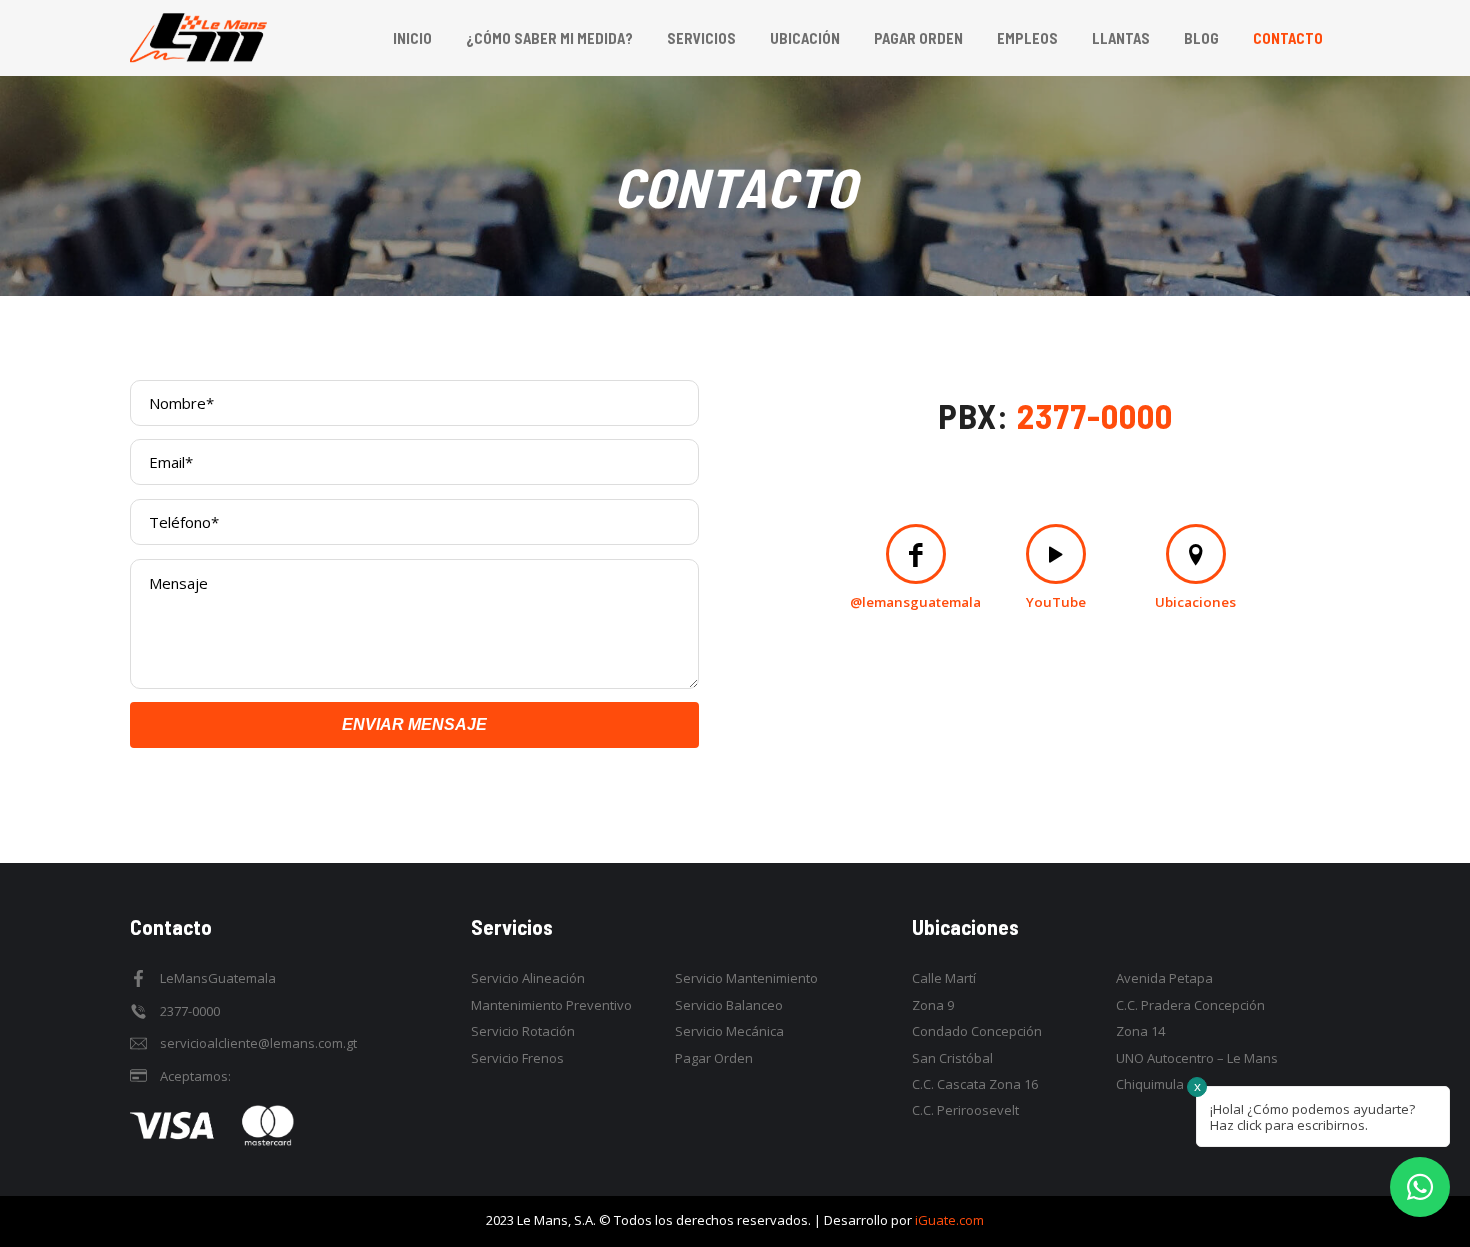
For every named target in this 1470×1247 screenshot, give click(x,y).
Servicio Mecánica (729, 1031)
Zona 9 (933, 1005)
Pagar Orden (714, 1058)
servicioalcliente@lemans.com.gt (258, 1043)
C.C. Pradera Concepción (1190, 1005)
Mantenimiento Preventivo (551, 1005)
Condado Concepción (977, 1031)
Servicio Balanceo (729, 1005)
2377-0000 (1095, 415)
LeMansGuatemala (218, 978)
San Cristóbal (952, 1058)
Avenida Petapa (1164, 978)
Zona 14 (1140, 1031)
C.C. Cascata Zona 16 (975, 1084)
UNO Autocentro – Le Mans (1197, 1058)
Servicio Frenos (517, 1058)
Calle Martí (944, 978)
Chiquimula (1150, 1084)
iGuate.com (949, 1220)
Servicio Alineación (528, 978)
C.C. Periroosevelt (965, 1110)
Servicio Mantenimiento (746, 978)
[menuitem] (412, 38)
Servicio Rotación (523, 1031)
